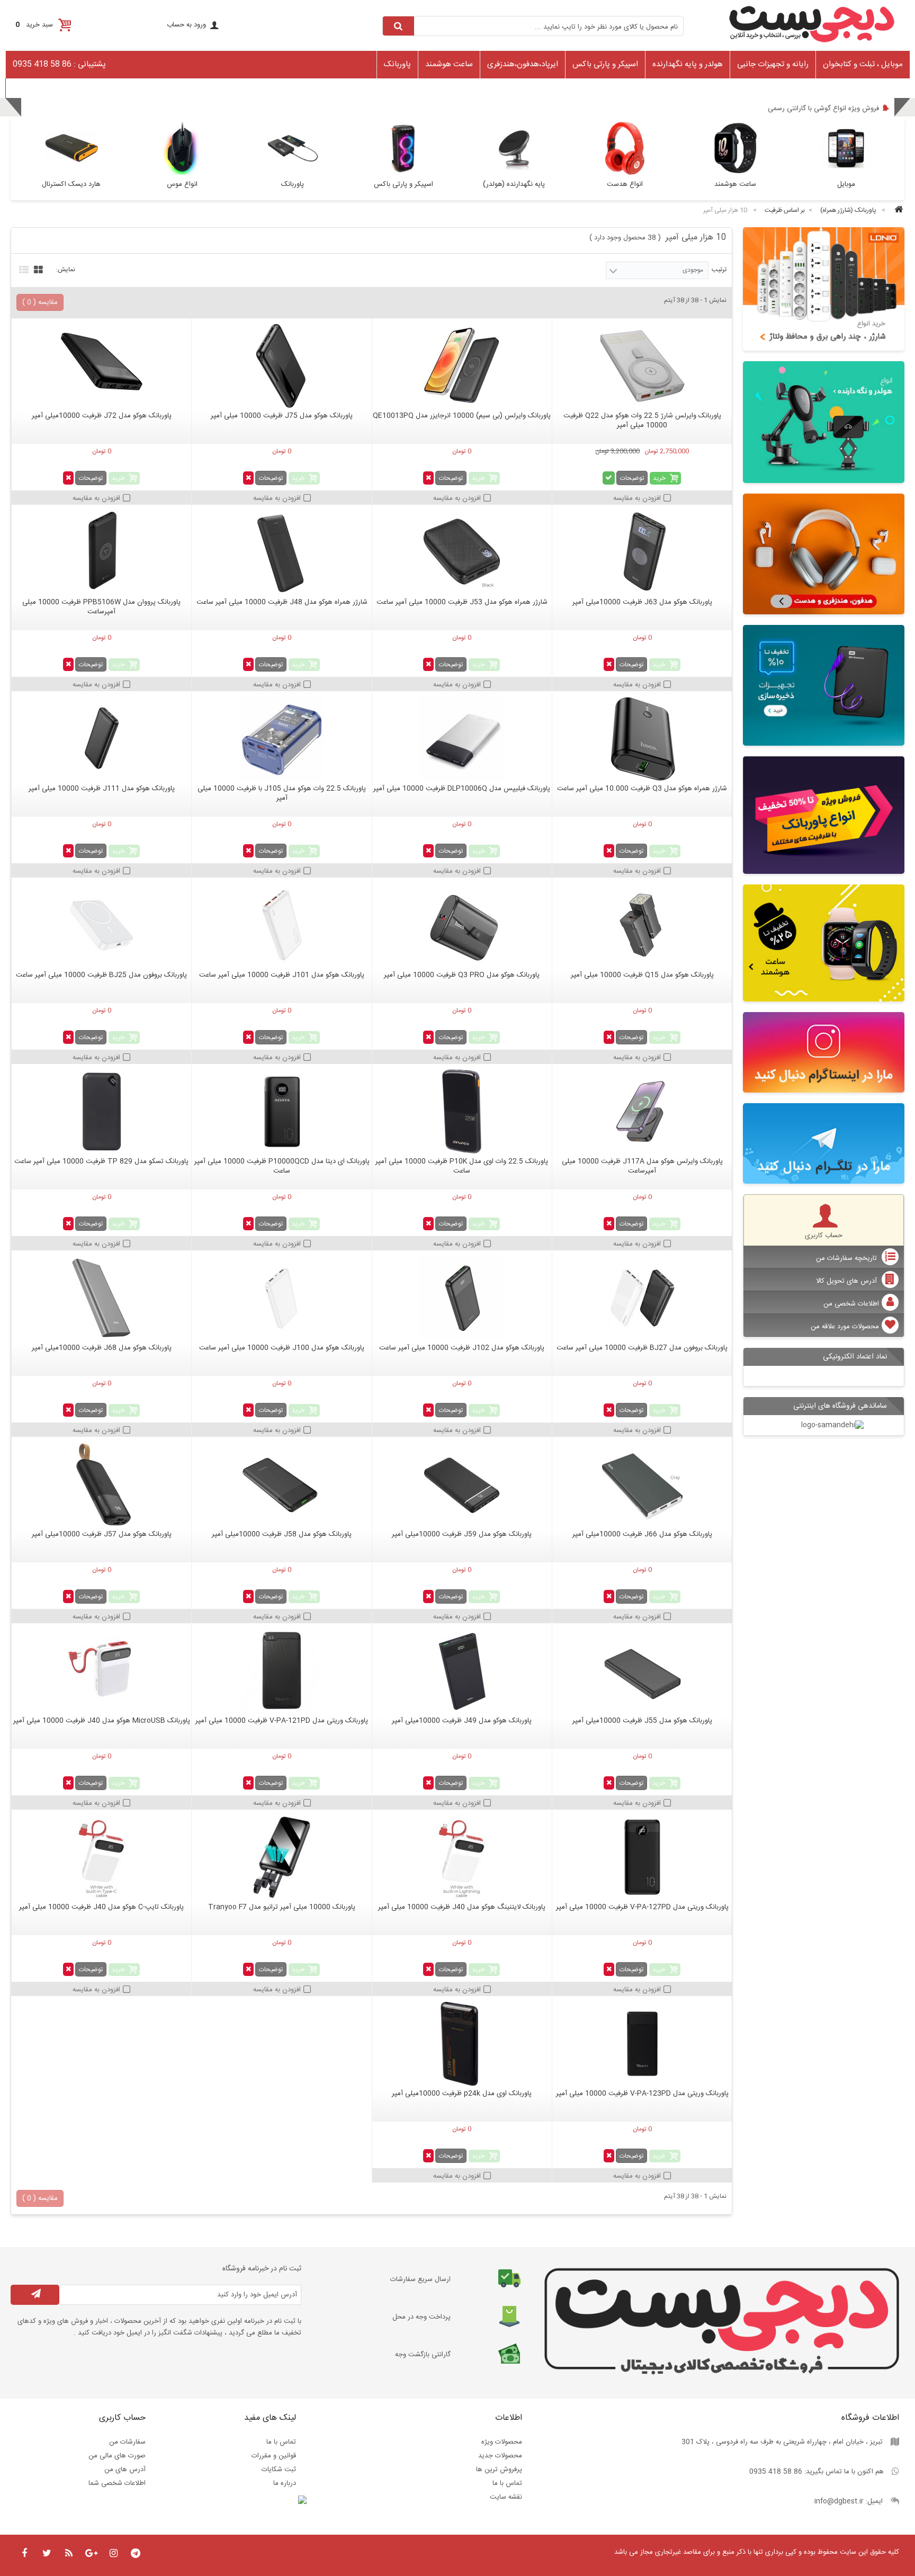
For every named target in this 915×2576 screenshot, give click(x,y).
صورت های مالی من (117, 2456)
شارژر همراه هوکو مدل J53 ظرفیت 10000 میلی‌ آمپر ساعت (462, 602)
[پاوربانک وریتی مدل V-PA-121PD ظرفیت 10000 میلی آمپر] (281, 1671)
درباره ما (285, 2483)
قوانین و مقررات (274, 2456)
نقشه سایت (506, 2497)
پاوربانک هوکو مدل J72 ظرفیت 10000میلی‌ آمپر (102, 416)
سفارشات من (127, 2442)
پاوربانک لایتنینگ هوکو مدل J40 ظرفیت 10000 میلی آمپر (462, 1907)
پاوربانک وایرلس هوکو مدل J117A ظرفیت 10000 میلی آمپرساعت (642, 1166)
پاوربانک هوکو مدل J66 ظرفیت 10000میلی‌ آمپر (642, 1534)
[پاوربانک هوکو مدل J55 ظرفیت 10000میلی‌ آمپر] (642, 1671)
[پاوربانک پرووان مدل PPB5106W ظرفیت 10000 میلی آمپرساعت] (101, 552)
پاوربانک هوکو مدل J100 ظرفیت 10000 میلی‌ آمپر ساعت (282, 1348)
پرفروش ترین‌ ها (499, 2470)
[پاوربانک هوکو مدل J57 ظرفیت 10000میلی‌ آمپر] (101, 1484)
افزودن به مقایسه (637, 498)
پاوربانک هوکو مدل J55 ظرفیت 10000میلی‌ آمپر (642, 1721)
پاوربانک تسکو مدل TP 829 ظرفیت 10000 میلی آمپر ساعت (101, 1161)
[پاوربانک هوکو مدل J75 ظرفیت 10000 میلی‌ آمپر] (281, 366)
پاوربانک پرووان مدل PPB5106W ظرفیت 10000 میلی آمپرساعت (101, 607)
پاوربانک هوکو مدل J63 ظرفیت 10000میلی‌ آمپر (642, 602)
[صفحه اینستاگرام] (824, 1052)
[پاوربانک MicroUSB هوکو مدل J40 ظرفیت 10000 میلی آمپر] (101, 1671)
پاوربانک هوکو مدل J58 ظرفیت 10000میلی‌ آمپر (282, 1534)
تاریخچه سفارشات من (847, 1258)
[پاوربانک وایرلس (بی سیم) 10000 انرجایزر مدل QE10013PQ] (462, 366)
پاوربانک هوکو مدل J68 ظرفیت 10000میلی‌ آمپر (102, 1348)
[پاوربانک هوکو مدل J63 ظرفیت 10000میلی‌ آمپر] (642, 552)
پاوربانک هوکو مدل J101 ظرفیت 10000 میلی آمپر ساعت (282, 975)
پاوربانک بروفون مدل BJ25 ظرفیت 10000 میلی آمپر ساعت (101, 975)
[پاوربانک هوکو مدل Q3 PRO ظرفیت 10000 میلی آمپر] (462, 925)
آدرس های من (125, 2470)
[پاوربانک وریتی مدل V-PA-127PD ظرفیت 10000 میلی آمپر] (642, 1857)
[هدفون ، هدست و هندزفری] (824, 554)
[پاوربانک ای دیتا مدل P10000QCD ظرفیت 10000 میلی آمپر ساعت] (281, 1112)
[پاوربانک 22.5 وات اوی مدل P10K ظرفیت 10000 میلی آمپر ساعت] (462, 1112)
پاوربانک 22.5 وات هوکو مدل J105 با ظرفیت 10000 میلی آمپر (282, 793)
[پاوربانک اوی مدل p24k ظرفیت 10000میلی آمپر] (462, 2044)
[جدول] (37, 269)
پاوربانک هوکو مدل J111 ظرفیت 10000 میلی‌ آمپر (102, 789)
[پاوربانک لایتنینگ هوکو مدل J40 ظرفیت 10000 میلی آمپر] (462, 1857)
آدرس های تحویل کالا (847, 1281)
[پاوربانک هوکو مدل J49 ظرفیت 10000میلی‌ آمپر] (462, 1671)
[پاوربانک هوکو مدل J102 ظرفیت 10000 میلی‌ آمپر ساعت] (462, 1298)
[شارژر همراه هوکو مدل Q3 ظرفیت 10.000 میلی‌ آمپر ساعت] (642, 739)
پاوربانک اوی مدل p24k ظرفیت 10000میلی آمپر (462, 2094)
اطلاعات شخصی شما (117, 2483)
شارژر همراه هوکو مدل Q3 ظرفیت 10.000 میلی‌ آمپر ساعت (642, 789)
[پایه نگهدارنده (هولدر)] (824, 422)
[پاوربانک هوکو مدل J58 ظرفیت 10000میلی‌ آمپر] (281, 1484)
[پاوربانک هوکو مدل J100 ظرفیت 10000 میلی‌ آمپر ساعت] (281, 1298)
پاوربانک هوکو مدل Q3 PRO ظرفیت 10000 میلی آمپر (462, 975)
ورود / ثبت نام (31, 87)
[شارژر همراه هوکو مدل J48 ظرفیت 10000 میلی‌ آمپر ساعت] (281, 552)
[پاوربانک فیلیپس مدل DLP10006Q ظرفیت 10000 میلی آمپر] (462, 739)
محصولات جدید (500, 2456)
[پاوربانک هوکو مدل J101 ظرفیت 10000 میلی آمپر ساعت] (281, 925)
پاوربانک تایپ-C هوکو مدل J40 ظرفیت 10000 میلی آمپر (101, 1907)
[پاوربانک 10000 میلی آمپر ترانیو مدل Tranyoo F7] (281, 1857)
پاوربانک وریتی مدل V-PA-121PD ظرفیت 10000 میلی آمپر (282, 1721)
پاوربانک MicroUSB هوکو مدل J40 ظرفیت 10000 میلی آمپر (102, 1721)
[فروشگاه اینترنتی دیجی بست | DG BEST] (812, 46)
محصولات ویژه (502, 2442)
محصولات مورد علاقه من (845, 1327)
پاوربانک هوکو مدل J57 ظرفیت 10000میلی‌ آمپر (102, 1534)
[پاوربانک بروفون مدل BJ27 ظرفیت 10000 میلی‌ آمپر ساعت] (642, 1298)
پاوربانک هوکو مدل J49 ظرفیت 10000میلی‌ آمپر (462, 1721)
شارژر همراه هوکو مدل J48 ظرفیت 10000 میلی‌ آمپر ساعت (282, 602)
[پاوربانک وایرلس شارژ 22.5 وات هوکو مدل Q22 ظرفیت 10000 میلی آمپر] (642, 366)
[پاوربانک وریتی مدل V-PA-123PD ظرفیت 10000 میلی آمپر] (642, 2044)
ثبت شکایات (279, 2470)
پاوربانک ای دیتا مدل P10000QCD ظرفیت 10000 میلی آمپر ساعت (282, 1166)
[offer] (824, 815)
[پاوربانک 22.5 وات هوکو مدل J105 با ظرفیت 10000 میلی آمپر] (281, 739)
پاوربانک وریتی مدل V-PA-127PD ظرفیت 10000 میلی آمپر (642, 1907)
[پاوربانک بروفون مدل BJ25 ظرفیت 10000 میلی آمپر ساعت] (101, 925)
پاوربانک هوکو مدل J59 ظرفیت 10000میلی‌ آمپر (462, 1534)
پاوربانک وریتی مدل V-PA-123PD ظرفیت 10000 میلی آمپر (642, 2094)
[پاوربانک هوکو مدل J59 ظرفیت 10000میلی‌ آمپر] (462, 1484)
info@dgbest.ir (839, 2501)
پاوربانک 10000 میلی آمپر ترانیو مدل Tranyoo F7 (282, 1907)
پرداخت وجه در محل (421, 2317)
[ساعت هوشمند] (824, 943)
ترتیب (719, 270)
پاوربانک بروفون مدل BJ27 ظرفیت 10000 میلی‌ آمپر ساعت (642, 1348)
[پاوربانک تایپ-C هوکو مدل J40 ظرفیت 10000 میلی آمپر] (101, 1857)
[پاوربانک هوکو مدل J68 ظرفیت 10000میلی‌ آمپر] (101, 1298)
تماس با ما (507, 2483)
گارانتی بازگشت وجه (423, 2355)
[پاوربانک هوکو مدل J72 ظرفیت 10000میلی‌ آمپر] (101, 366)
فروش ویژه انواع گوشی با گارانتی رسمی (823, 109)
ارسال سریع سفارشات (420, 2279)
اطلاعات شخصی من (851, 1304)
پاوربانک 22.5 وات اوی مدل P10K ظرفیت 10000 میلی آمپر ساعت (462, 1166)
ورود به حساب (186, 25)
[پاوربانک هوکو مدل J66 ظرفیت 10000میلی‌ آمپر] (642, 1484)
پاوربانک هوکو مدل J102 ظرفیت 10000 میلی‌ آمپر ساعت (462, 1348)
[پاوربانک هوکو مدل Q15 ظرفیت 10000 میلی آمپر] (642, 925)
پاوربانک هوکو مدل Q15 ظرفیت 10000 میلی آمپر (642, 975)
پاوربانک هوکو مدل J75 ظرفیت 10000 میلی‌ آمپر (282, 416)
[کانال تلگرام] (824, 1143)
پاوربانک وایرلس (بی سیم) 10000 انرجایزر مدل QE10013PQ (462, 416)
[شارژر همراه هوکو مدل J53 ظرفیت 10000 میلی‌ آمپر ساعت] (462, 552)
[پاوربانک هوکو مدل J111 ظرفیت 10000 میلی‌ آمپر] (101, 739)
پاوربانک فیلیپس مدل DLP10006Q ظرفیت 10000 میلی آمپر (462, 789)
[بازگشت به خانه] (897, 211)
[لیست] (23, 269)
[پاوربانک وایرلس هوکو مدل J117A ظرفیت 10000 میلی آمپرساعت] (642, 1112)
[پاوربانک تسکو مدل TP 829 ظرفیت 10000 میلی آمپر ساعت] (101, 1112)
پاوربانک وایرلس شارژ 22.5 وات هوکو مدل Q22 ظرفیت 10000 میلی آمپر (642, 421)
